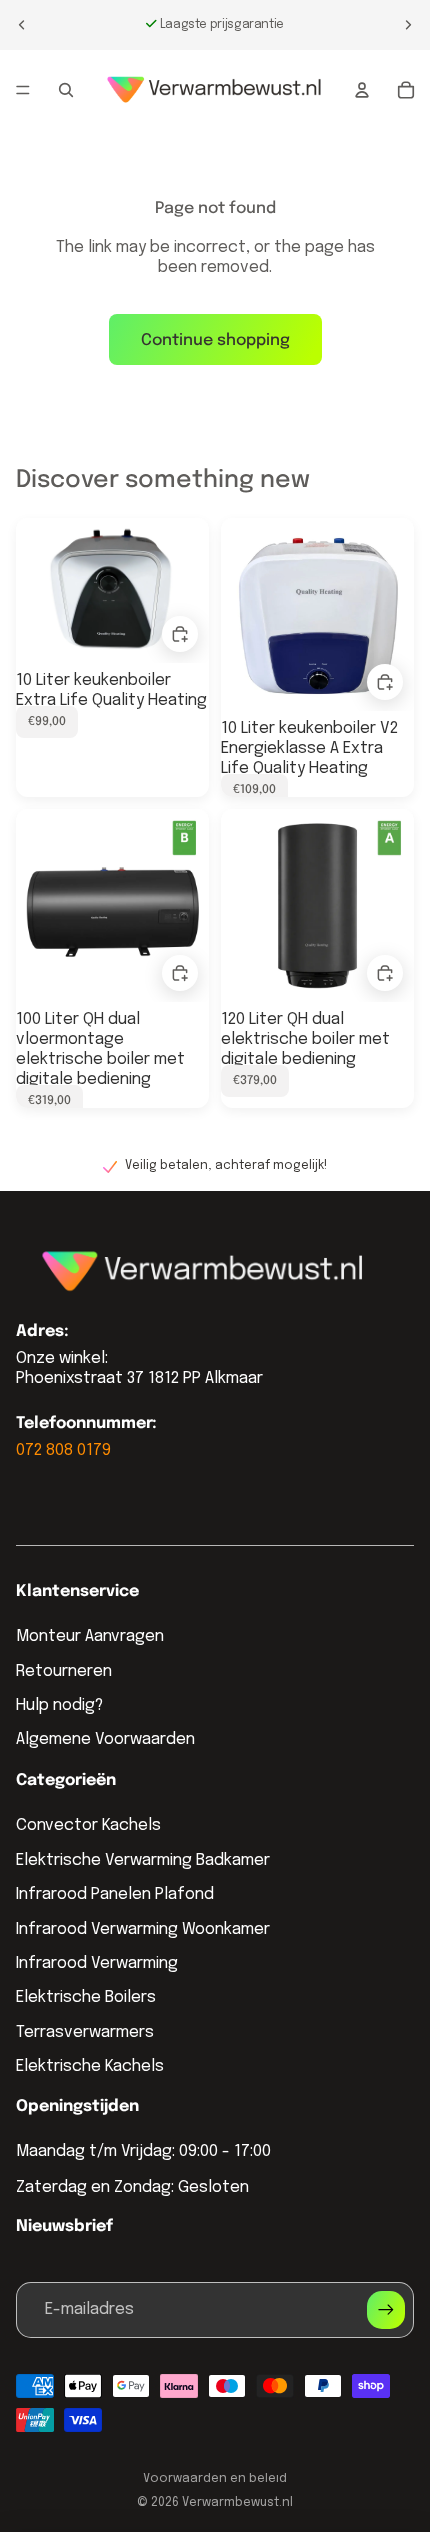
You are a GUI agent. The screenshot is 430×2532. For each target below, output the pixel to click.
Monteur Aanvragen (90, 1636)
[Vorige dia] (22, 25)
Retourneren (64, 1671)
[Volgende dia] (408, 25)
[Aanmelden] (386, 2310)
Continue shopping (215, 340)
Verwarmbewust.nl (237, 2503)
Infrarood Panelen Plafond (115, 1894)
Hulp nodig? (59, 1705)
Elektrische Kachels (90, 2066)
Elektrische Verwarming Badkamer (143, 1860)
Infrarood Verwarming (97, 1963)
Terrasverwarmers (85, 2032)
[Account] (362, 90)
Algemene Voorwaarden (105, 1739)
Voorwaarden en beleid (215, 2479)
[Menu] (23, 90)
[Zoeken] (66, 90)
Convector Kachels (88, 1825)
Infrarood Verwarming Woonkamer (143, 1929)
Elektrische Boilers (86, 1997)
